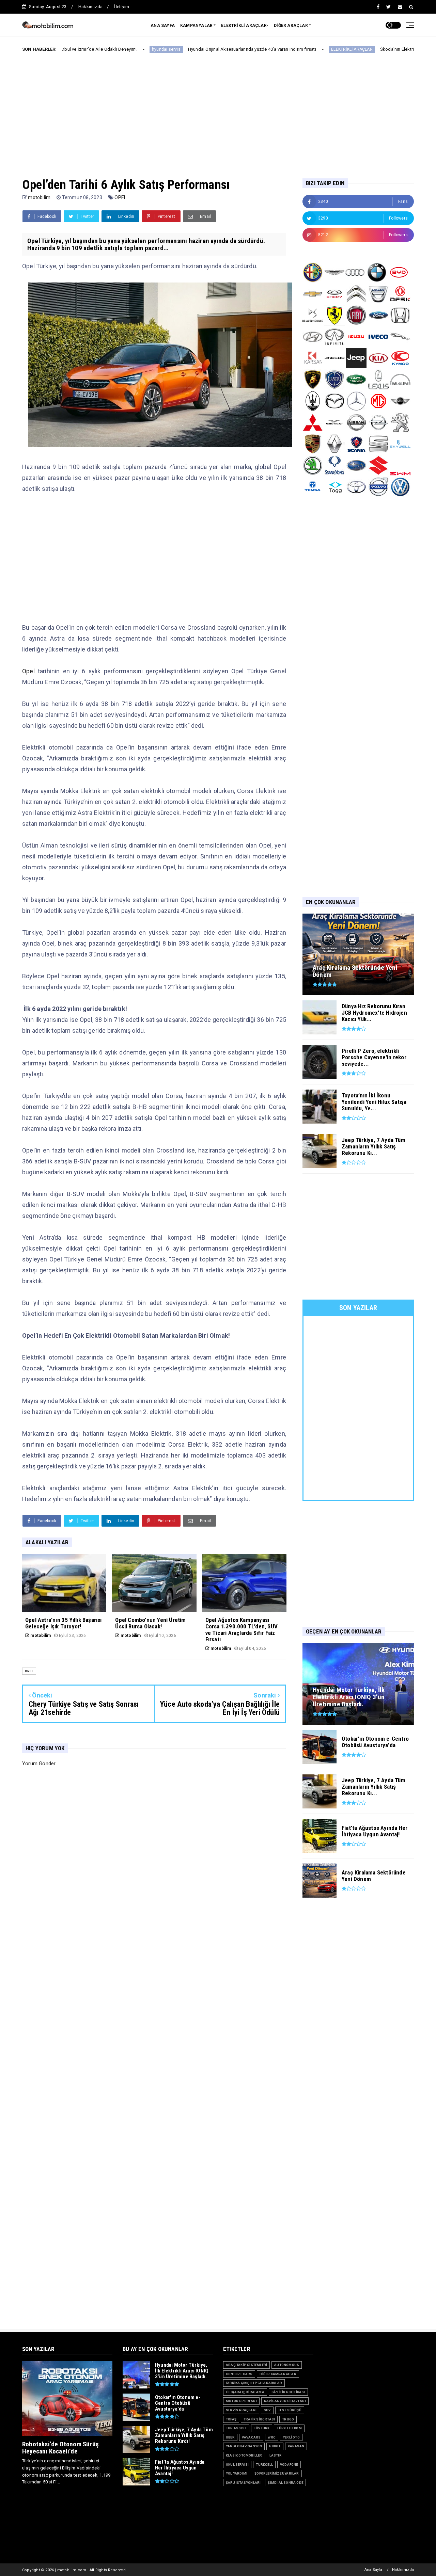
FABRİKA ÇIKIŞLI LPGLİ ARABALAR (254, 2383)
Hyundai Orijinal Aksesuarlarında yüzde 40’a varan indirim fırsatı (174, 49)
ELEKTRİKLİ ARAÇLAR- (245, 26)
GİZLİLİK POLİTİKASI (288, 2392)
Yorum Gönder (39, 1764)
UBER (230, 2437)
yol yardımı (237, 2473)
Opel (28, 671)
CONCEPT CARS (239, 2374)
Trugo (288, 2419)
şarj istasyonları (243, 2483)
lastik (275, 2455)
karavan (296, 2446)
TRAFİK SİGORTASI (259, 2419)
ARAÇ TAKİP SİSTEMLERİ (246, 2365)
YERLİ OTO (291, 2437)
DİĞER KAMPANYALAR (278, 2374)
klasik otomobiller (244, 2455)
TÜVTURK (262, 2428)
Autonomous (287, 2365)
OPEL (120, 197)
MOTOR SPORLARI (241, 2401)
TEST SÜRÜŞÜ (290, 2410)
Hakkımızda (90, 7)
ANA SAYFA (163, 26)
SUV (267, 2410)
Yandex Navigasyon (244, 2446)
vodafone (289, 2465)
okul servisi (237, 2465)
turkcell (264, 2465)
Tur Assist (236, 2428)
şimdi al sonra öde (285, 2483)
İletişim (122, 7)
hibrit (275, 2446)
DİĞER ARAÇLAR (291, 26)
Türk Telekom (289, 2428)
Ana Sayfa (373, 2570)
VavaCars (251, 2437)
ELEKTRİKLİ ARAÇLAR (274, 49)
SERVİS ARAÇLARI (241, 2410)
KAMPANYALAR (196, 26)
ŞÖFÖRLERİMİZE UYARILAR (277, 2473)
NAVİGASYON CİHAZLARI (285, 2401)
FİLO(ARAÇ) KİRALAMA (245, 2392)
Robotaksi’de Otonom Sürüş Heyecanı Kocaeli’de (60, 2448)
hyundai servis (89, 49)
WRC (272, 2437)
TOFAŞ (231, 2419)
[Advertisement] (218, 110)
